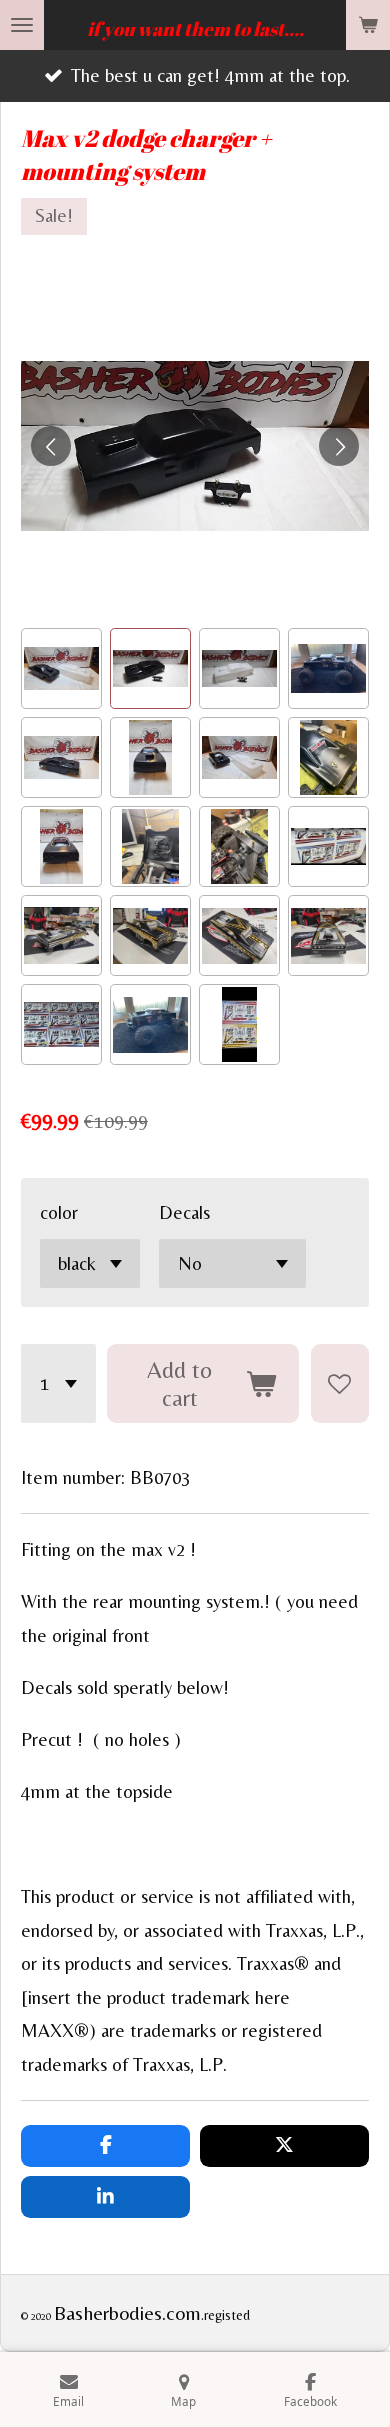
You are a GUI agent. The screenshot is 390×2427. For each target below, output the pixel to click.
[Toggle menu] (22, 25)
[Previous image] (51, 446)
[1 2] (58, 1383)
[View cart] (368, 25)
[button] (61, 668)
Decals (184, 1212)
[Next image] (339, 446)
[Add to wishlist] (340, 1383)
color (59, 1212)
